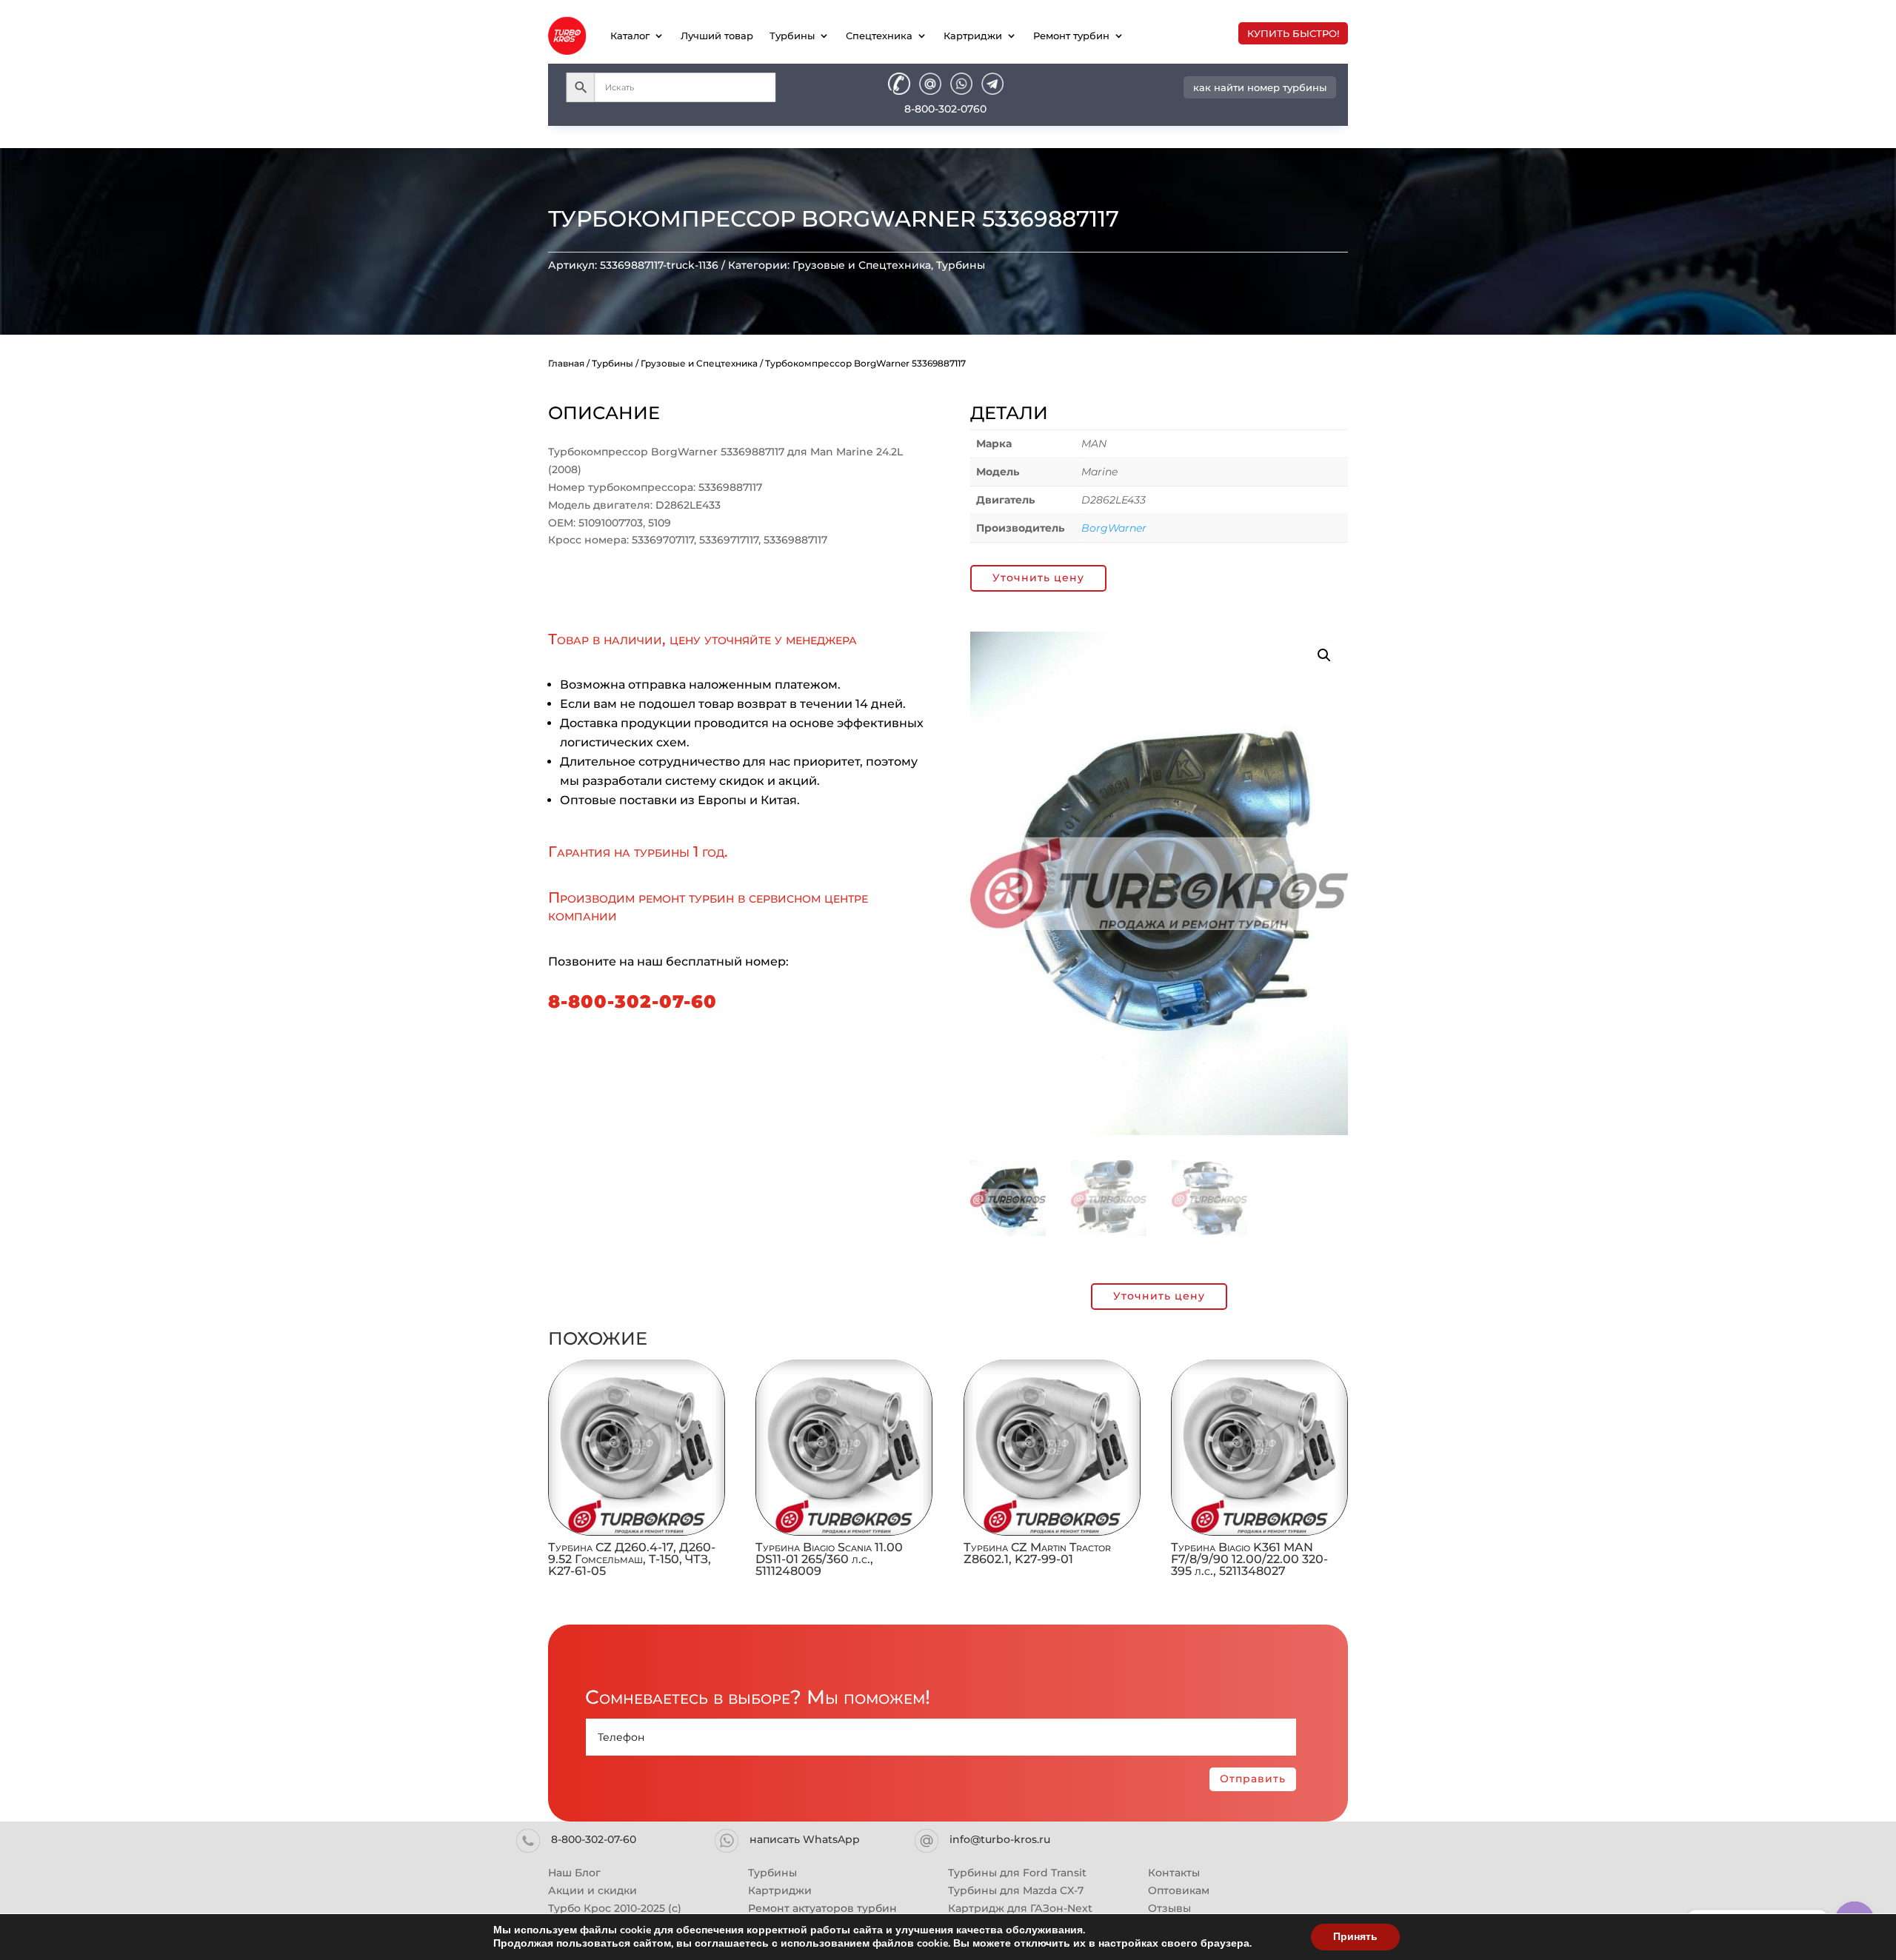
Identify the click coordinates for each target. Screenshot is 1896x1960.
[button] (1324, 655)
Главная (566, 363)
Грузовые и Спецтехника (862, 265)
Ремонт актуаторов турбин (822, 1908)
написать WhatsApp (805, 1839)
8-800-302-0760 (945, 109)
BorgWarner (1114, 528)
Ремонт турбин (1071, 36)
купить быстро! (1293, 33)
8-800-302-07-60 (632, 1001)
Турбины (792, 36)
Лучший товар (717, 36)
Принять (1355, 1937)
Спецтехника (879, 36)
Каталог (630, 36)
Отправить (1253, 1779)
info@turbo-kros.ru (1000, 1839)
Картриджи (973, 36)
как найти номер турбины (1260, 87)
